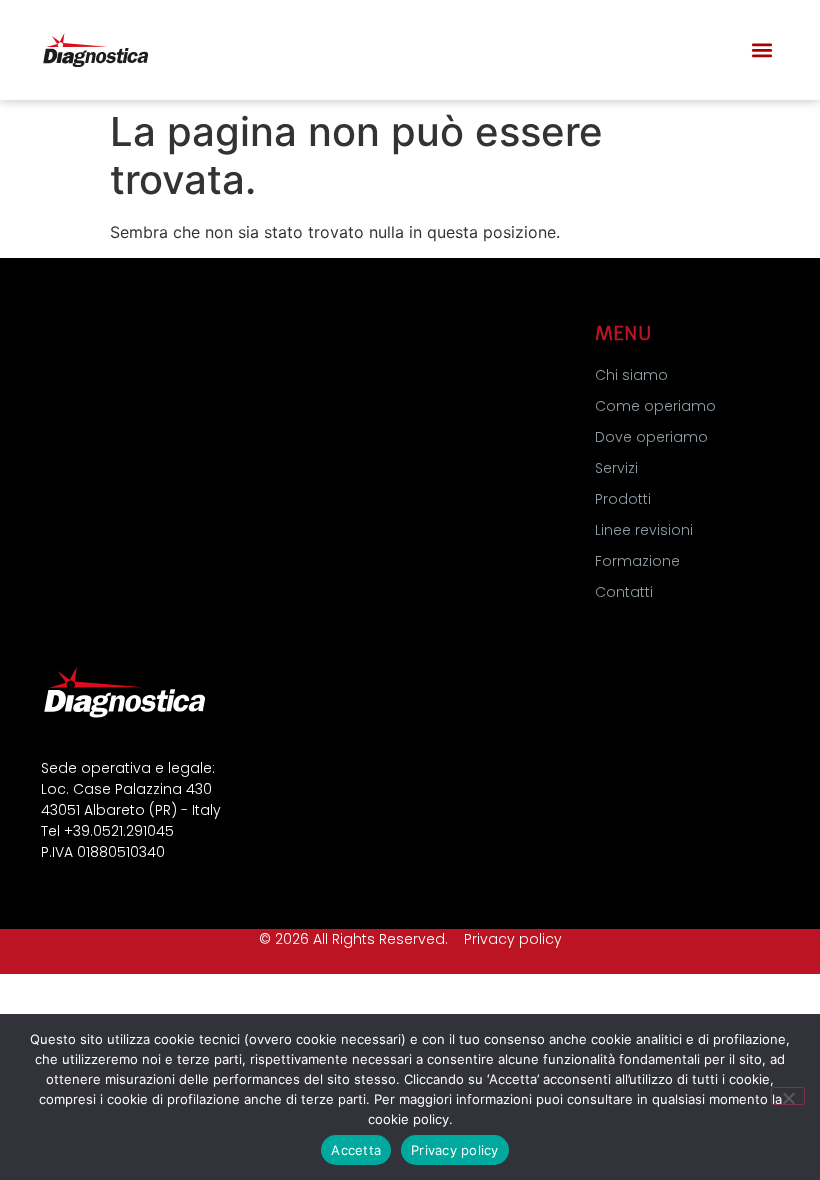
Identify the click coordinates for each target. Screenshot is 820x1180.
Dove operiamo (651, 437)
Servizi (616, 468)
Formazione (637, 561)
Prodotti (623, 499)
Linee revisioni (644, 530)
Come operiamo (655, 406)
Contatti (624, 592)
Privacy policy (513, 939)
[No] (788, 1096)
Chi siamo (631, 375)
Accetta (356, 1150)
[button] (762, 50)
